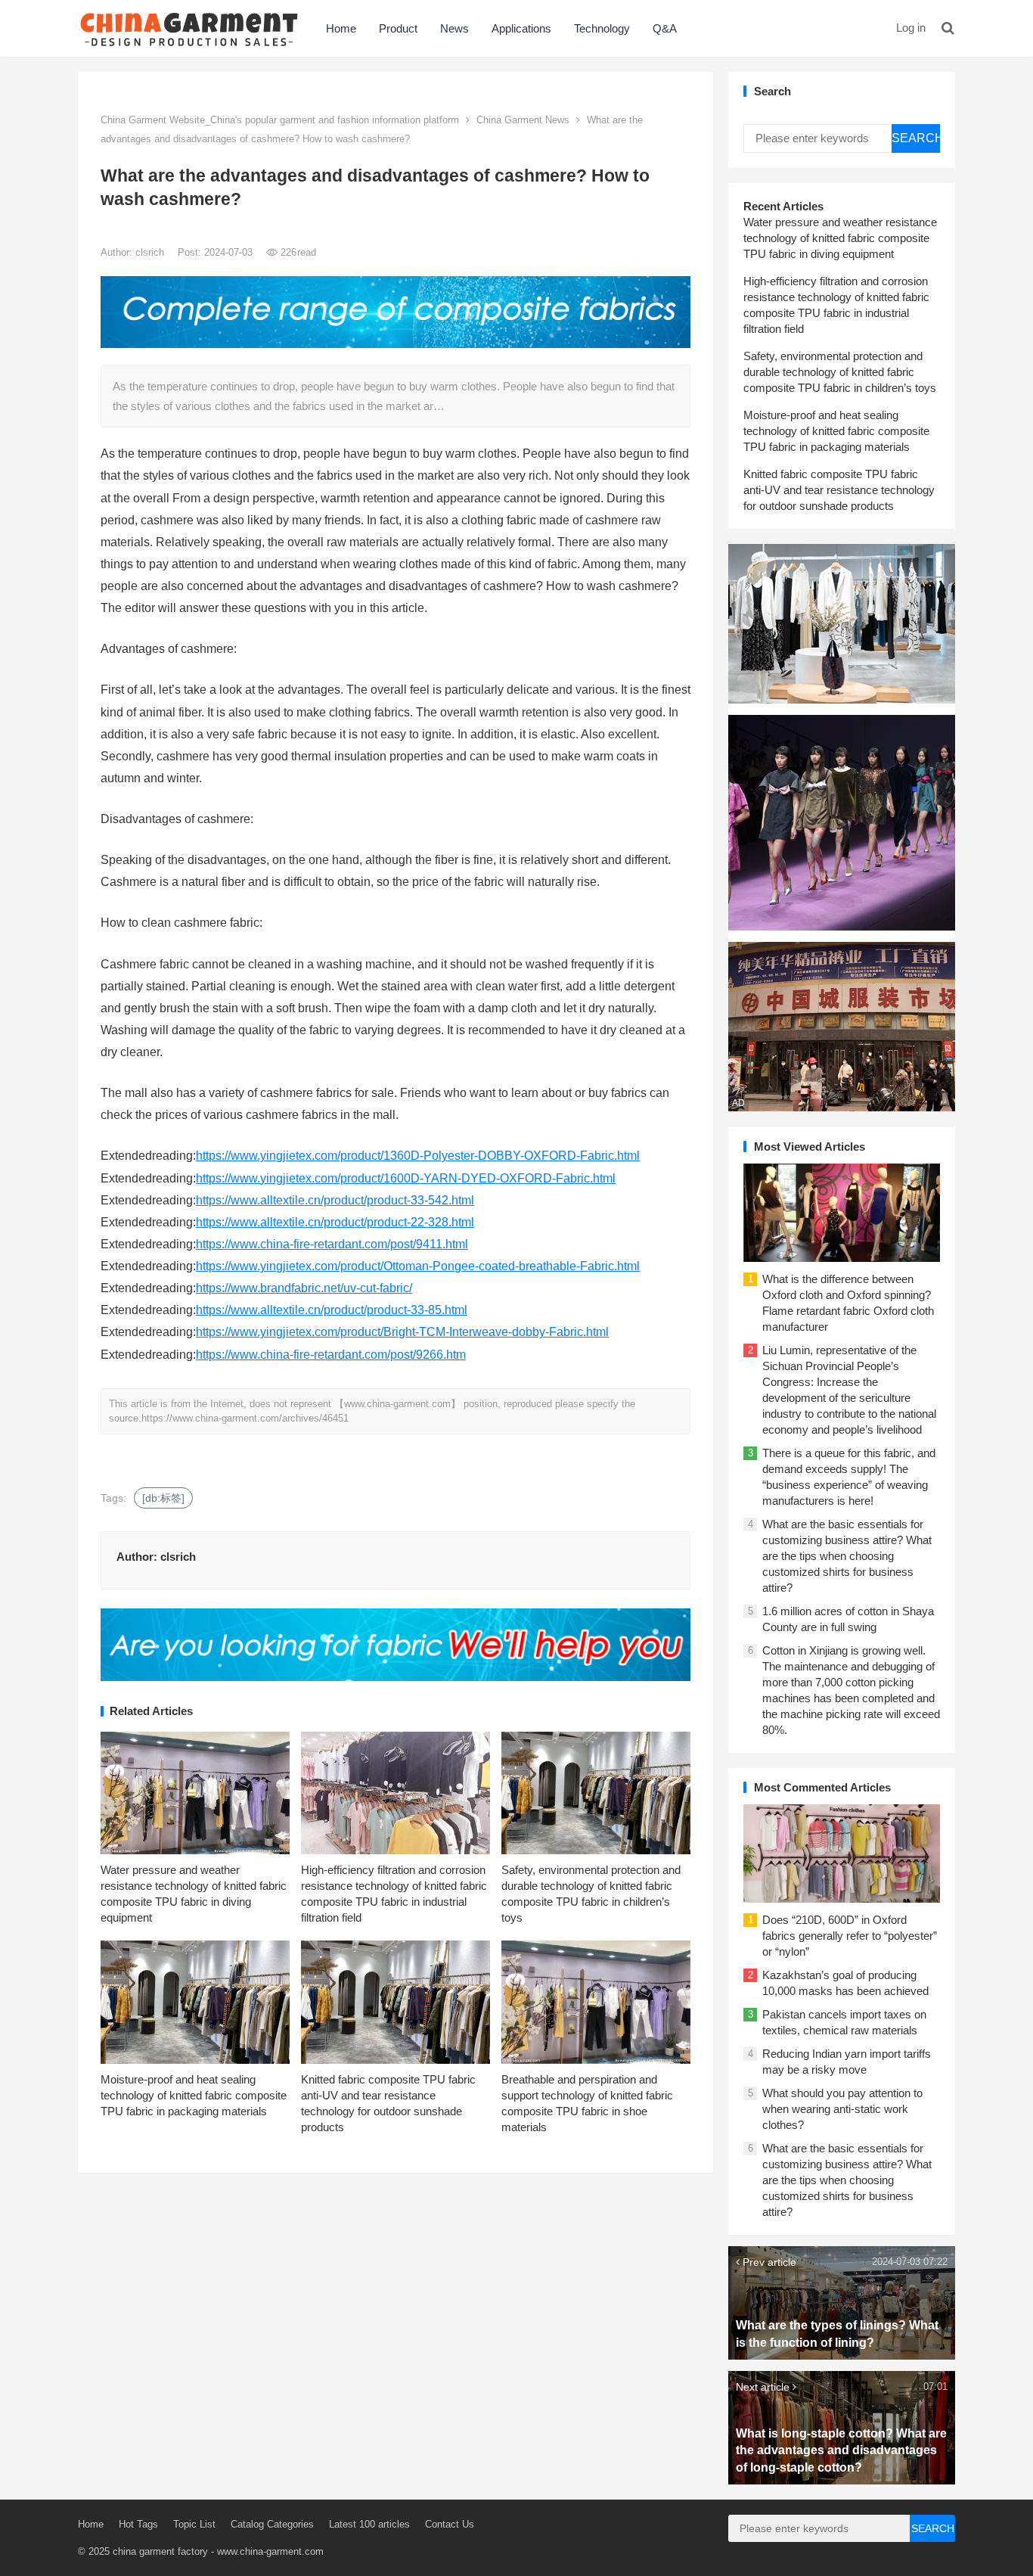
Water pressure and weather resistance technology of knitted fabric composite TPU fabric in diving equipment (840, 238)
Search (916, 138)
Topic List (194, 2524)
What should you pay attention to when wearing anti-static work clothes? (842, 2109)
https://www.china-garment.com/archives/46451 (245, 1418)
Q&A (665, 28)
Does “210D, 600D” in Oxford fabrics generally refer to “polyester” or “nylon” (850, 1936)
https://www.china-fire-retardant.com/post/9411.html (332, 1244)
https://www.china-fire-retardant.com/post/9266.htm (331, 1355)
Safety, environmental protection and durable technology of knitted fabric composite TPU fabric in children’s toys (840, 372)
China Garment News (523, 120)
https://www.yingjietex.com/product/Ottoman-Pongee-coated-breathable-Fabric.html (418, 1266)
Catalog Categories (272, 2524)
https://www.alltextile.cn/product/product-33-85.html (332, 1310)
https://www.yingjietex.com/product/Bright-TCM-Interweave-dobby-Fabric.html (402, 1332)
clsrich (151, 252)
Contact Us (450, 2524)
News (454, 28)
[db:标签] (163, 1498)
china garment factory (160, 2551)
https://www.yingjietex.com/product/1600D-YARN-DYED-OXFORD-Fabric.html (406, 1178)
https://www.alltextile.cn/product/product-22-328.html (335, 1222)
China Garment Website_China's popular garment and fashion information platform (280, 120)
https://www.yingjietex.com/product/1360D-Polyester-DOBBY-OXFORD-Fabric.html (418, 1156)
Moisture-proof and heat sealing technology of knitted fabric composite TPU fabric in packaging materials (194, 2095)
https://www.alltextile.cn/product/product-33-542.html (335, 1200)
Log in (911, 28)
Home (341, 28)
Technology (602, 28)
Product (398, 28)
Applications (521, 28)
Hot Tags (138, 2524)
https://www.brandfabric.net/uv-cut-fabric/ (304, 1288)
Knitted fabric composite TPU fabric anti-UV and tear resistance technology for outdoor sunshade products (839, 490)
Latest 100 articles (369, 2524)
